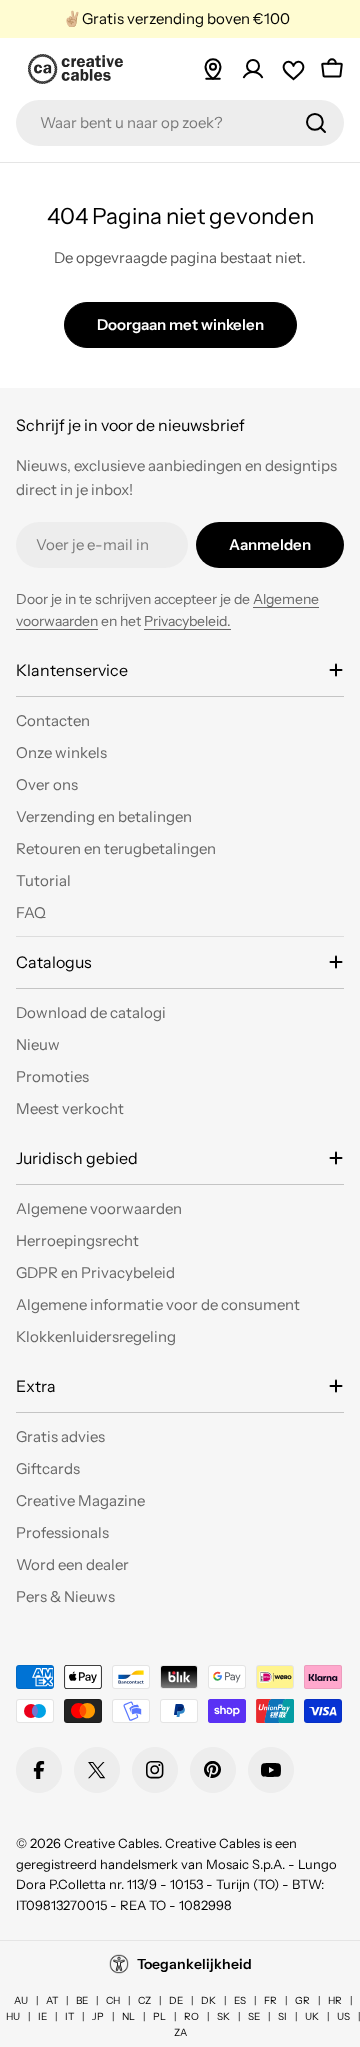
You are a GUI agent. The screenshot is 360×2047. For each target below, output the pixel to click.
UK (312, 2016)
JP (98, 2016)
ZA (180, 2032)
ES (240, 2000)
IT (69, 2016)
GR (302, 2000)
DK (208, 2000)
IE (42, 2016)
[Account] (253, 69)
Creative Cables (111, 1843)
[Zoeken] (316, 123)
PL (159, 2016)
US (343, 2016)
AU (21, 2000)
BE (82, 2000)
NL (128, 2016)
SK (223, 2016)
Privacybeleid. (187, 621)
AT (52, 2000)
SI (282, 2016)
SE (254, 2016)
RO (191, 2016)
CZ (144, 2000)
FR (270, 2000)
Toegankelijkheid (194, 1964)
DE (176, 2000)
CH (113, 2000)
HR (335, 2000)
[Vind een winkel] (213, 69)
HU (13, 2016)
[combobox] (180, 123)
